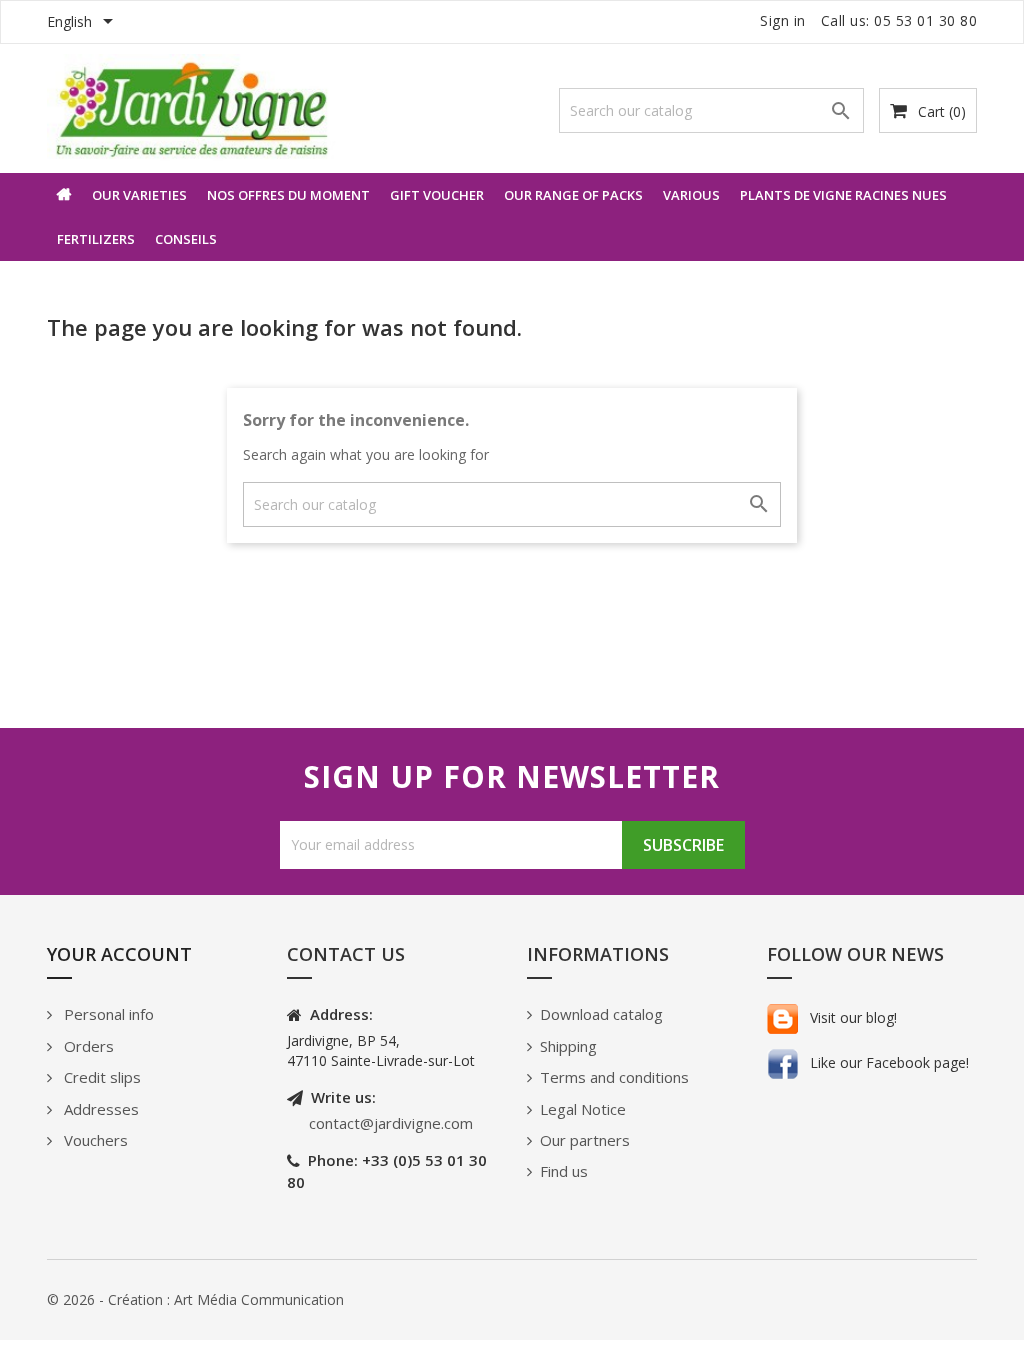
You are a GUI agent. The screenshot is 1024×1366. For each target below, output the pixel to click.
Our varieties (139, 195)
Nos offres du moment (288, 195)
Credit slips (100, 1077)
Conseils (186, 239)
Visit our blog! (851, 1017)
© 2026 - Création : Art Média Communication (195, 1299)
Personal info (107, 1014)
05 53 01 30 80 (925, 20)
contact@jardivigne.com (391, 1123)
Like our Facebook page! (887, 1062)
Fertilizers (96, 239)
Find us (564, 1171)
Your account (119, 954)
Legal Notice (583, 1109)
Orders (87, 1046)
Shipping (568, 1046)
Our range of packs (573, 195)
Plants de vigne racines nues (843, 195)
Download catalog (601, 1014)
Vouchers (94, 1140)
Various (691, 195)
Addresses (99, 1109)
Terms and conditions (614, 1077)
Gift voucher (437, 195)
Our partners (585, 1140)
